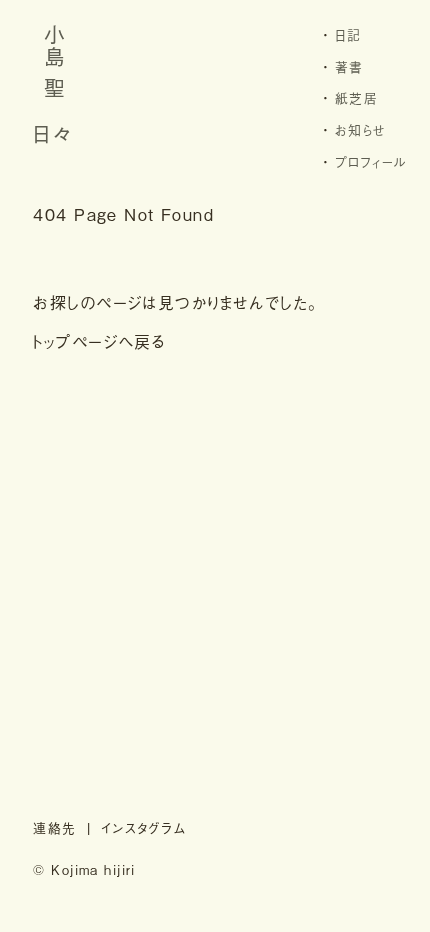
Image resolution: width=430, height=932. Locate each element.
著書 (349, 66)
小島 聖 (54, 63)
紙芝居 (356, 97)
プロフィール (371, 161)
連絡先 (54, 827)
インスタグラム (144, 827)
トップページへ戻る (99, 341)
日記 (348, 34)
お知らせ (361, 129)
